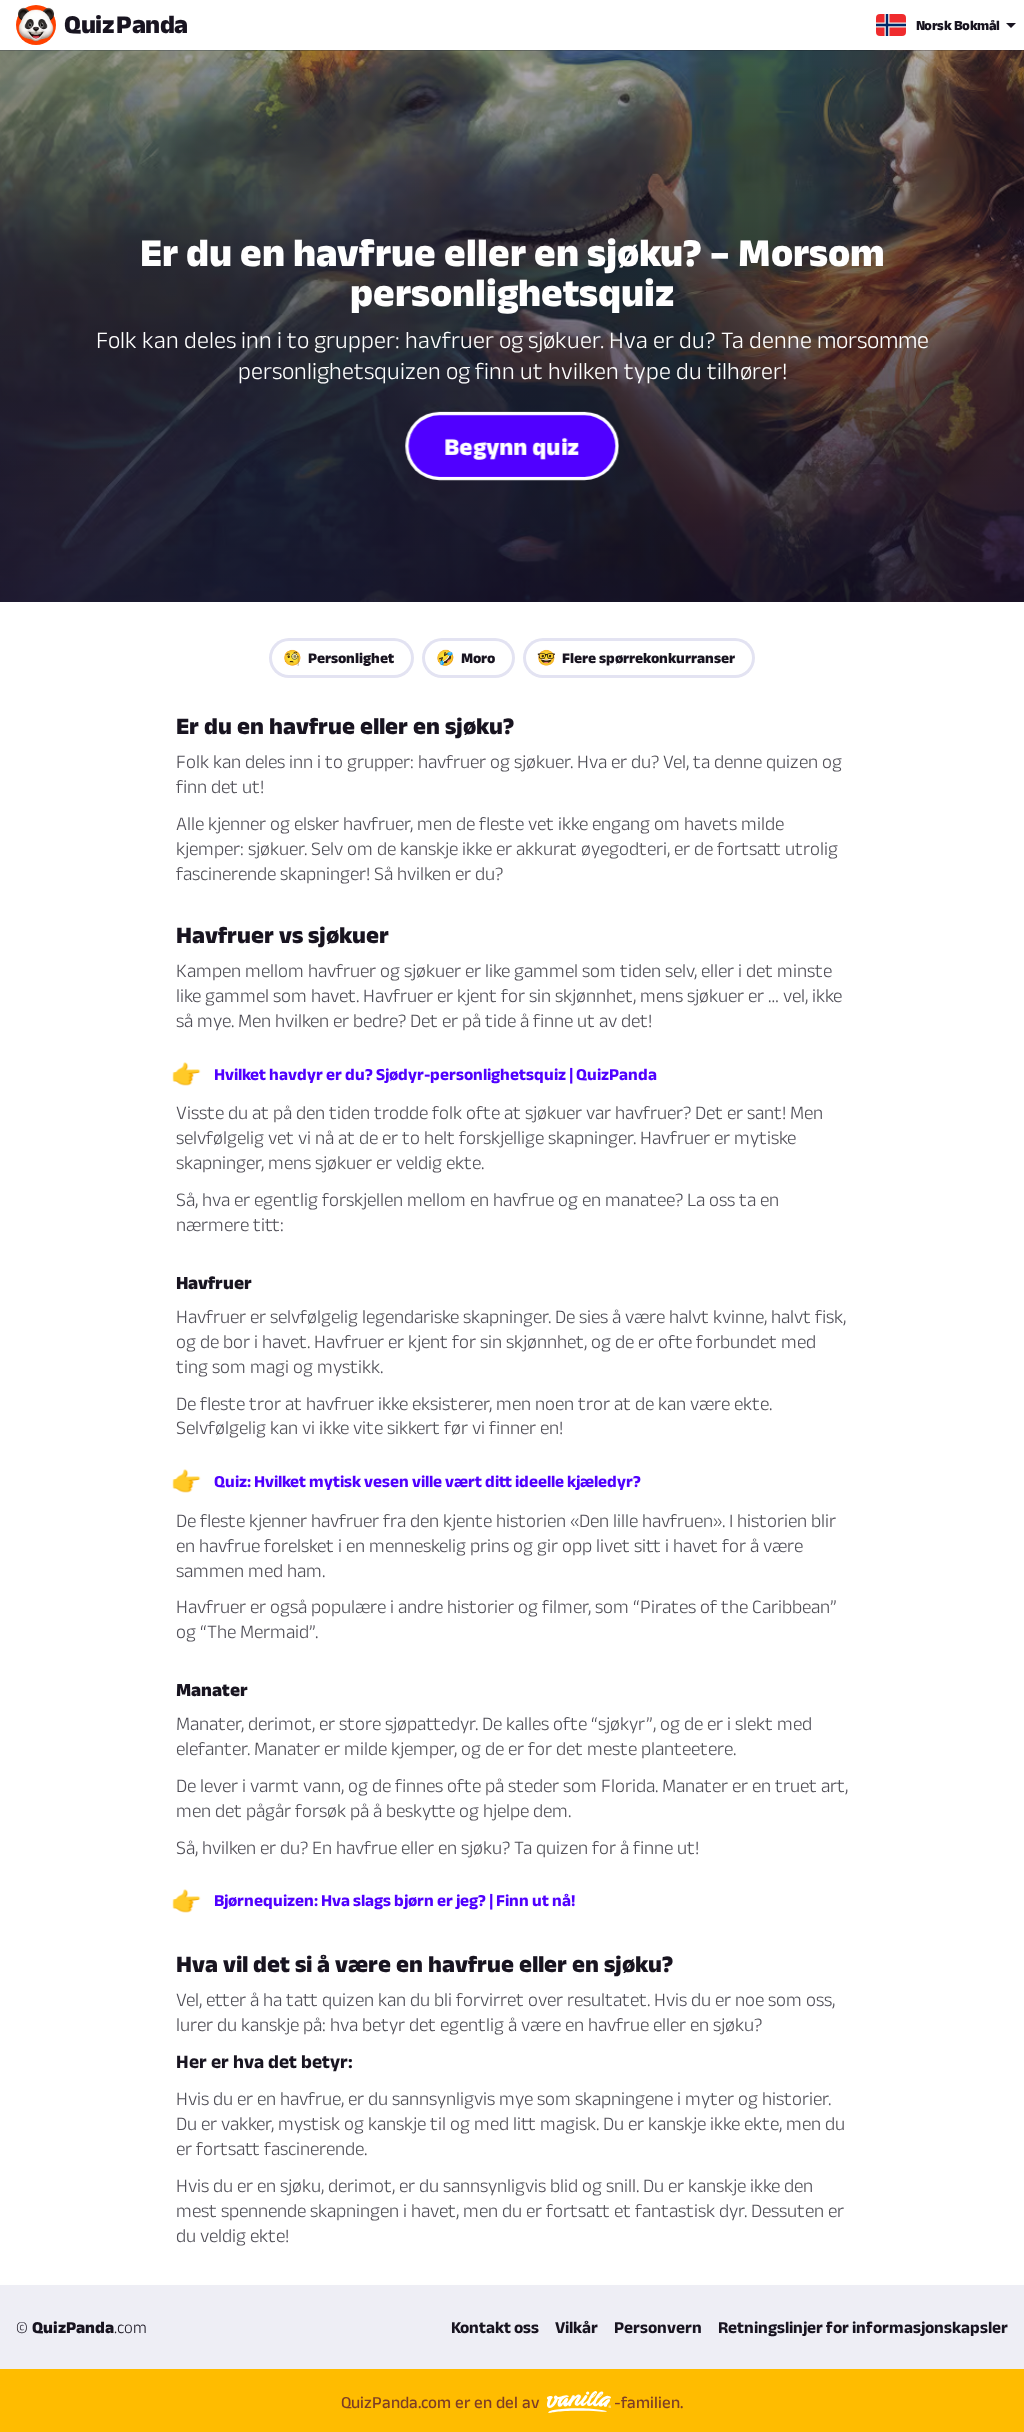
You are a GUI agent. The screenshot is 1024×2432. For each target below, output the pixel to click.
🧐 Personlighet (338, 657)
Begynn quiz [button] (511, 445)
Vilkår (576, 2327)
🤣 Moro (465, 657)
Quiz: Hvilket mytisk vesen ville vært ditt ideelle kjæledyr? (427, 1481)
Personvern (658, 2327)
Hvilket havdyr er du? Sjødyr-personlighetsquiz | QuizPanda (435, 1074)
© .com (81, 2327)
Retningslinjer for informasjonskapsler (863, 2327)
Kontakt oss (495, 2327)
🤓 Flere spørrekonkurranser (636, 657)
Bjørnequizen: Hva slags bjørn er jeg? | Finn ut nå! (394, 1900)
